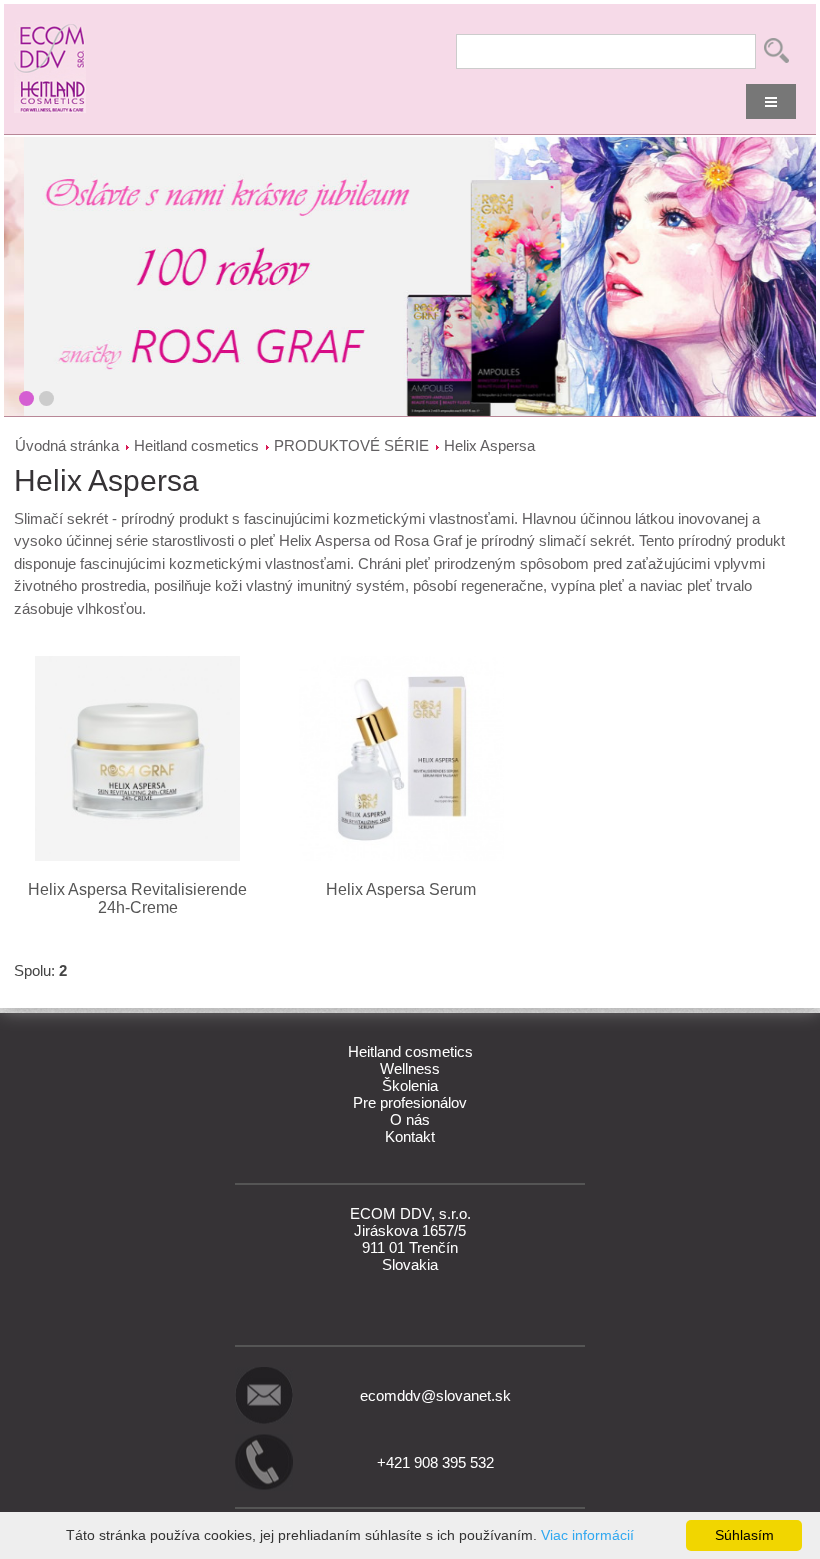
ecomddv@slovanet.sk (435, 1395)
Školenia (410, 1085)
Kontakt (410, 1136)
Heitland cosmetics (196, 445)
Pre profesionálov (410, 1102)
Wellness (410, 1068)
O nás (410, 1119)
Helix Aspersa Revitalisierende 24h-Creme (137, 898)
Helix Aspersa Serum (401, 889)
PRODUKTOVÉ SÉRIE (351, 445)
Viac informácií (587, 1535)
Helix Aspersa (489, 445)
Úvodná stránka (67, 445)
